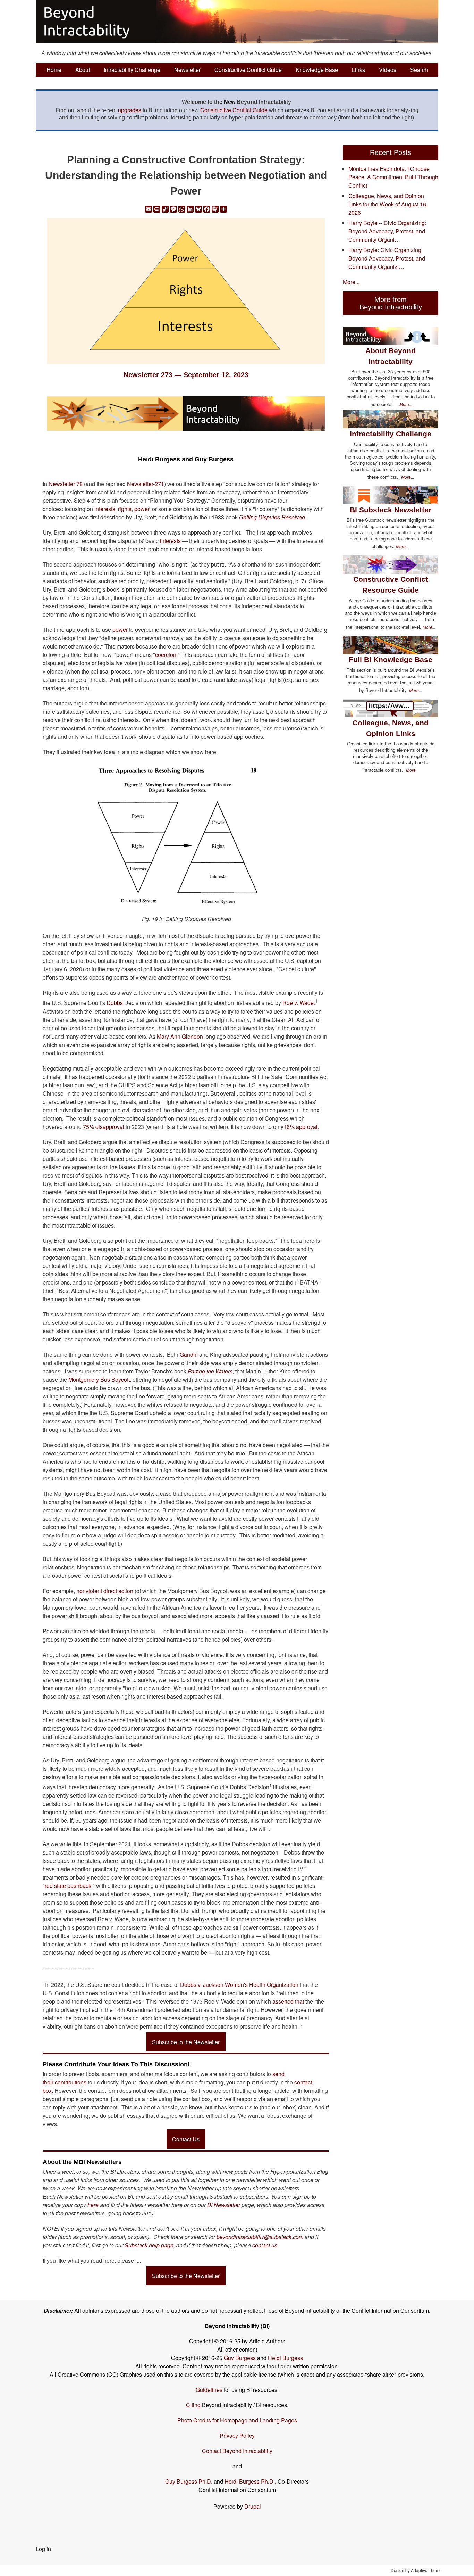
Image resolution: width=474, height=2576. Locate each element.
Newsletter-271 (146, 484)
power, (142, 509)
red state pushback (68, 1886)
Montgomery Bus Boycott (99, 1380)
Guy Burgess (240, 2358)
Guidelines (209, 2390)
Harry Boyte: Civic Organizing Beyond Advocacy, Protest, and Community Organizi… (387, 258)
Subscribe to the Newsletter (186, 2042)
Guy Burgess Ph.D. (189, 2481)
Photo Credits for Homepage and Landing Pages (237, 2420)
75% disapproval (104, 1127)
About (83, 70)
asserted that (288, 2001)
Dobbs (115, 1003)
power (119, 630)
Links (358, 70)
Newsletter (187, 70)
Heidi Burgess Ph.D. (250, 2481)
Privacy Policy (237, 2435)
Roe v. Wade (298, 1003)
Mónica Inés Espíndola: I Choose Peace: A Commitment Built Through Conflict (393, 177)
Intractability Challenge (132, 70)
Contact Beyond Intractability (237, 2451)
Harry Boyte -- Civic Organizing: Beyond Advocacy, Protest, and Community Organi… (387, 231)
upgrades (130, 110)
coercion (166, 655)
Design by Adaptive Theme (416, 2570)
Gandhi (189, 1355)
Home (54, 70)
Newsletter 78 (66, 484)
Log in (43, 2549)
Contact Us (186, 2139)
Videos (388, 70)
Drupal (253, 2506)
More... (351, 282)
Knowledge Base (317, 70)
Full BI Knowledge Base (391, 659)
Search (419, 70)
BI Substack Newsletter (391, 510)
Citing (193, 2405)
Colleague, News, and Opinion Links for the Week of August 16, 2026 (388, 204)
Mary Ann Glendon (180, 1036)
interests (105, 509)
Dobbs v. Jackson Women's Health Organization (239, 1985)
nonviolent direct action (105, 1591)
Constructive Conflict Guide (248, 70)
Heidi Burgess (285, 2358)
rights (125, 509)
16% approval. (301, 1127)
